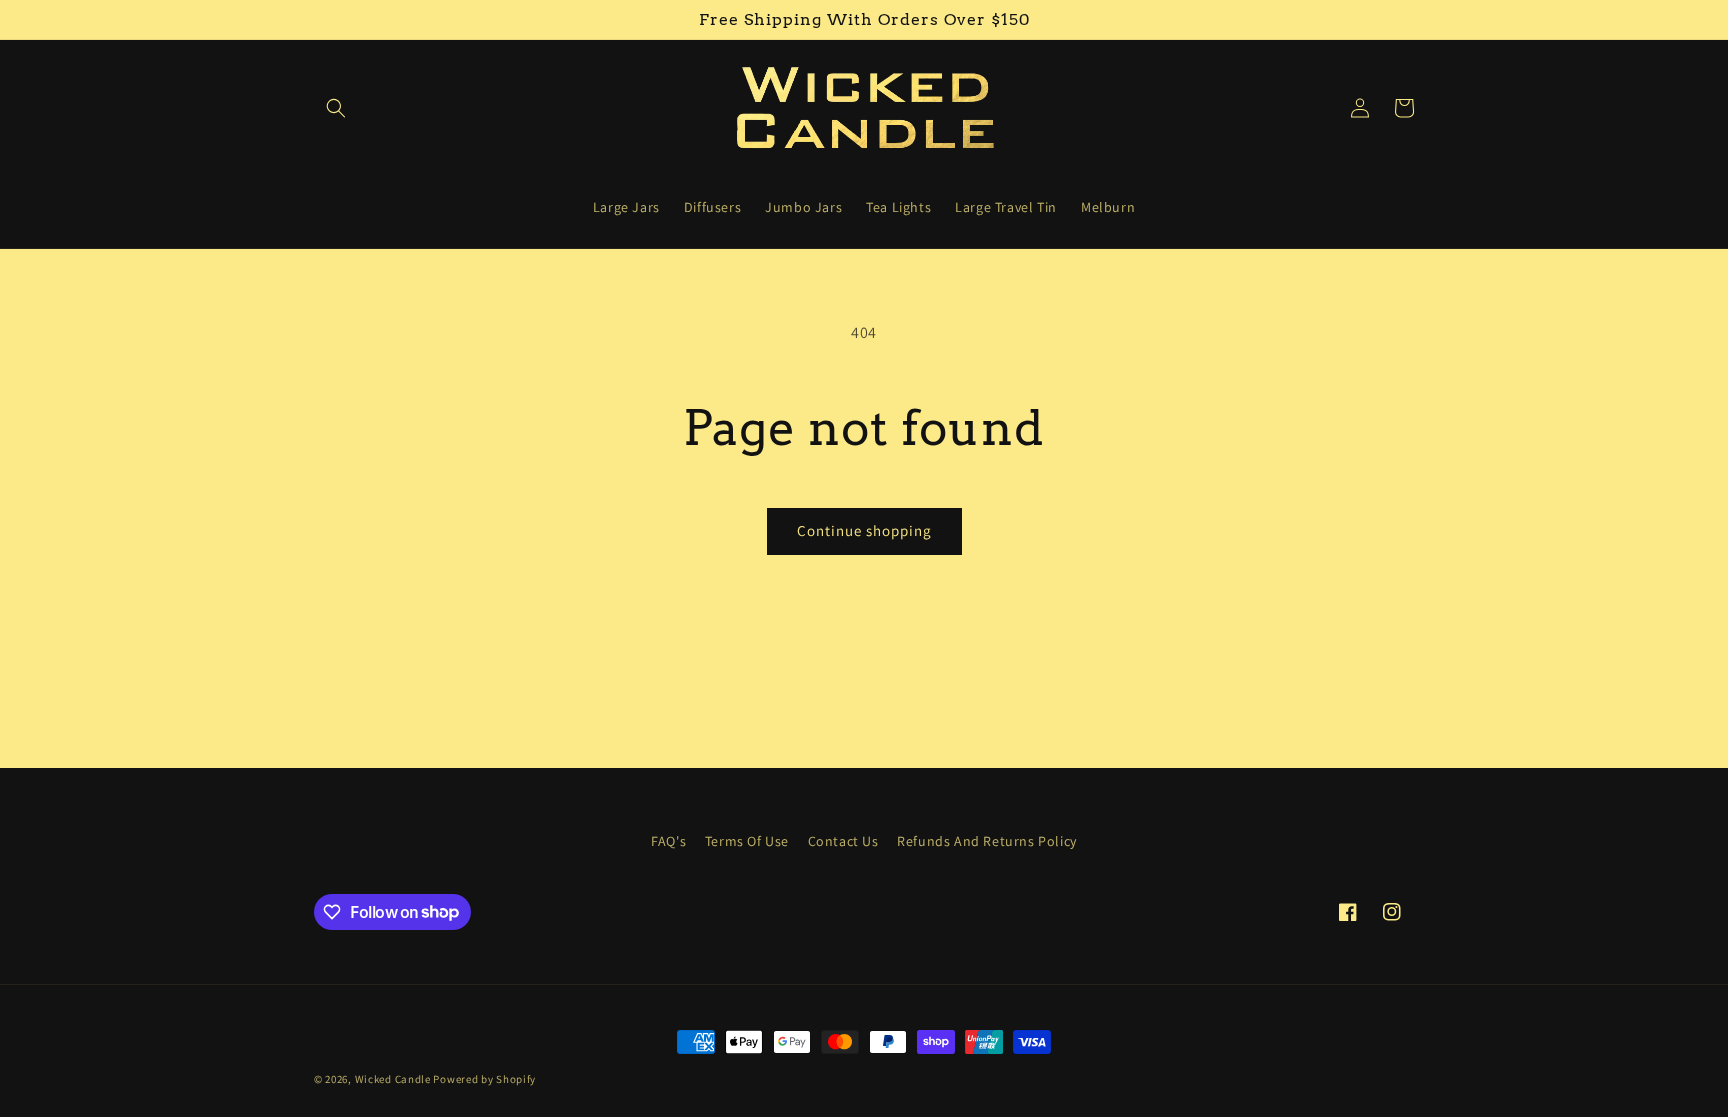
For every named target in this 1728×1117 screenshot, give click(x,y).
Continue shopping (864, 530)
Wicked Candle (393, 1079)
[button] (336, 108)
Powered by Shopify (484, 1079)
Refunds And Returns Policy (987, 841)
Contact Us (843, 841)
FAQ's (668, 841)
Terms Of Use (747, 841)
